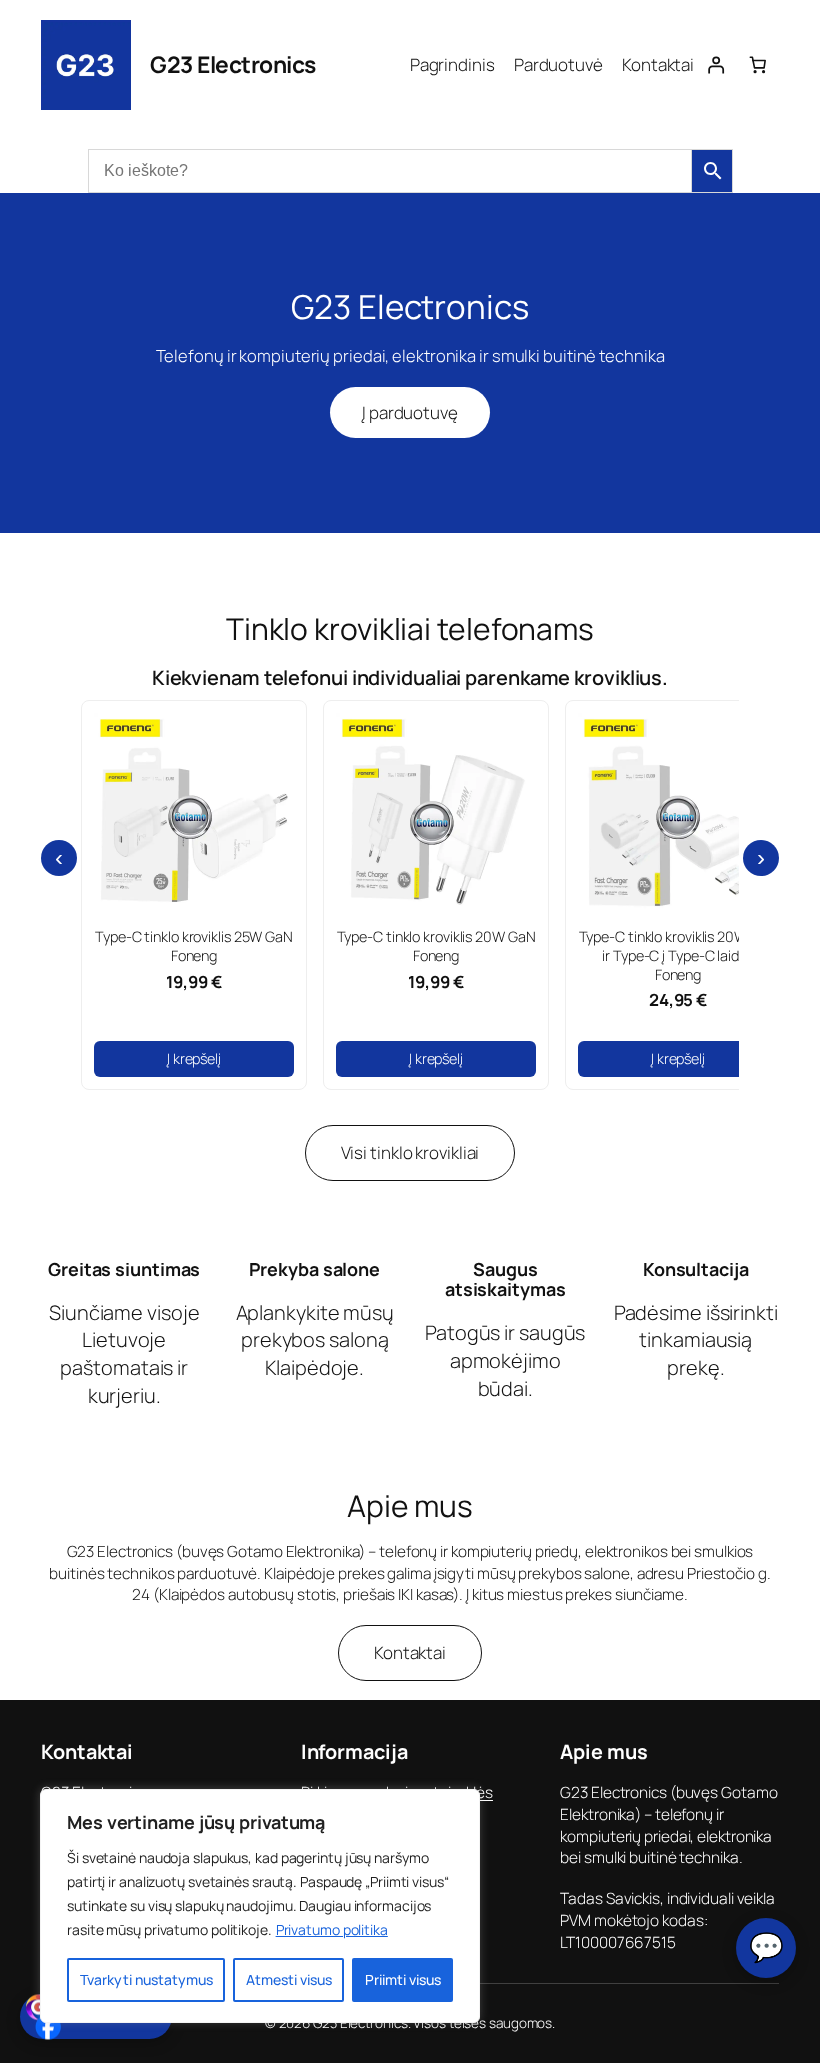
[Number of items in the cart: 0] (758, 65)
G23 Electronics (233, 64)
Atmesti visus (289, 1979)
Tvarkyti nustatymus (146, 1979)
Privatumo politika (332, 1929)
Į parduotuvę (410, 412)
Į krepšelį (194, 1058)
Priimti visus (403, 1979)
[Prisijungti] (715, 65)
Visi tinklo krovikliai (410, 1152)
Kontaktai (410, 1652)
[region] (260, 1906)
